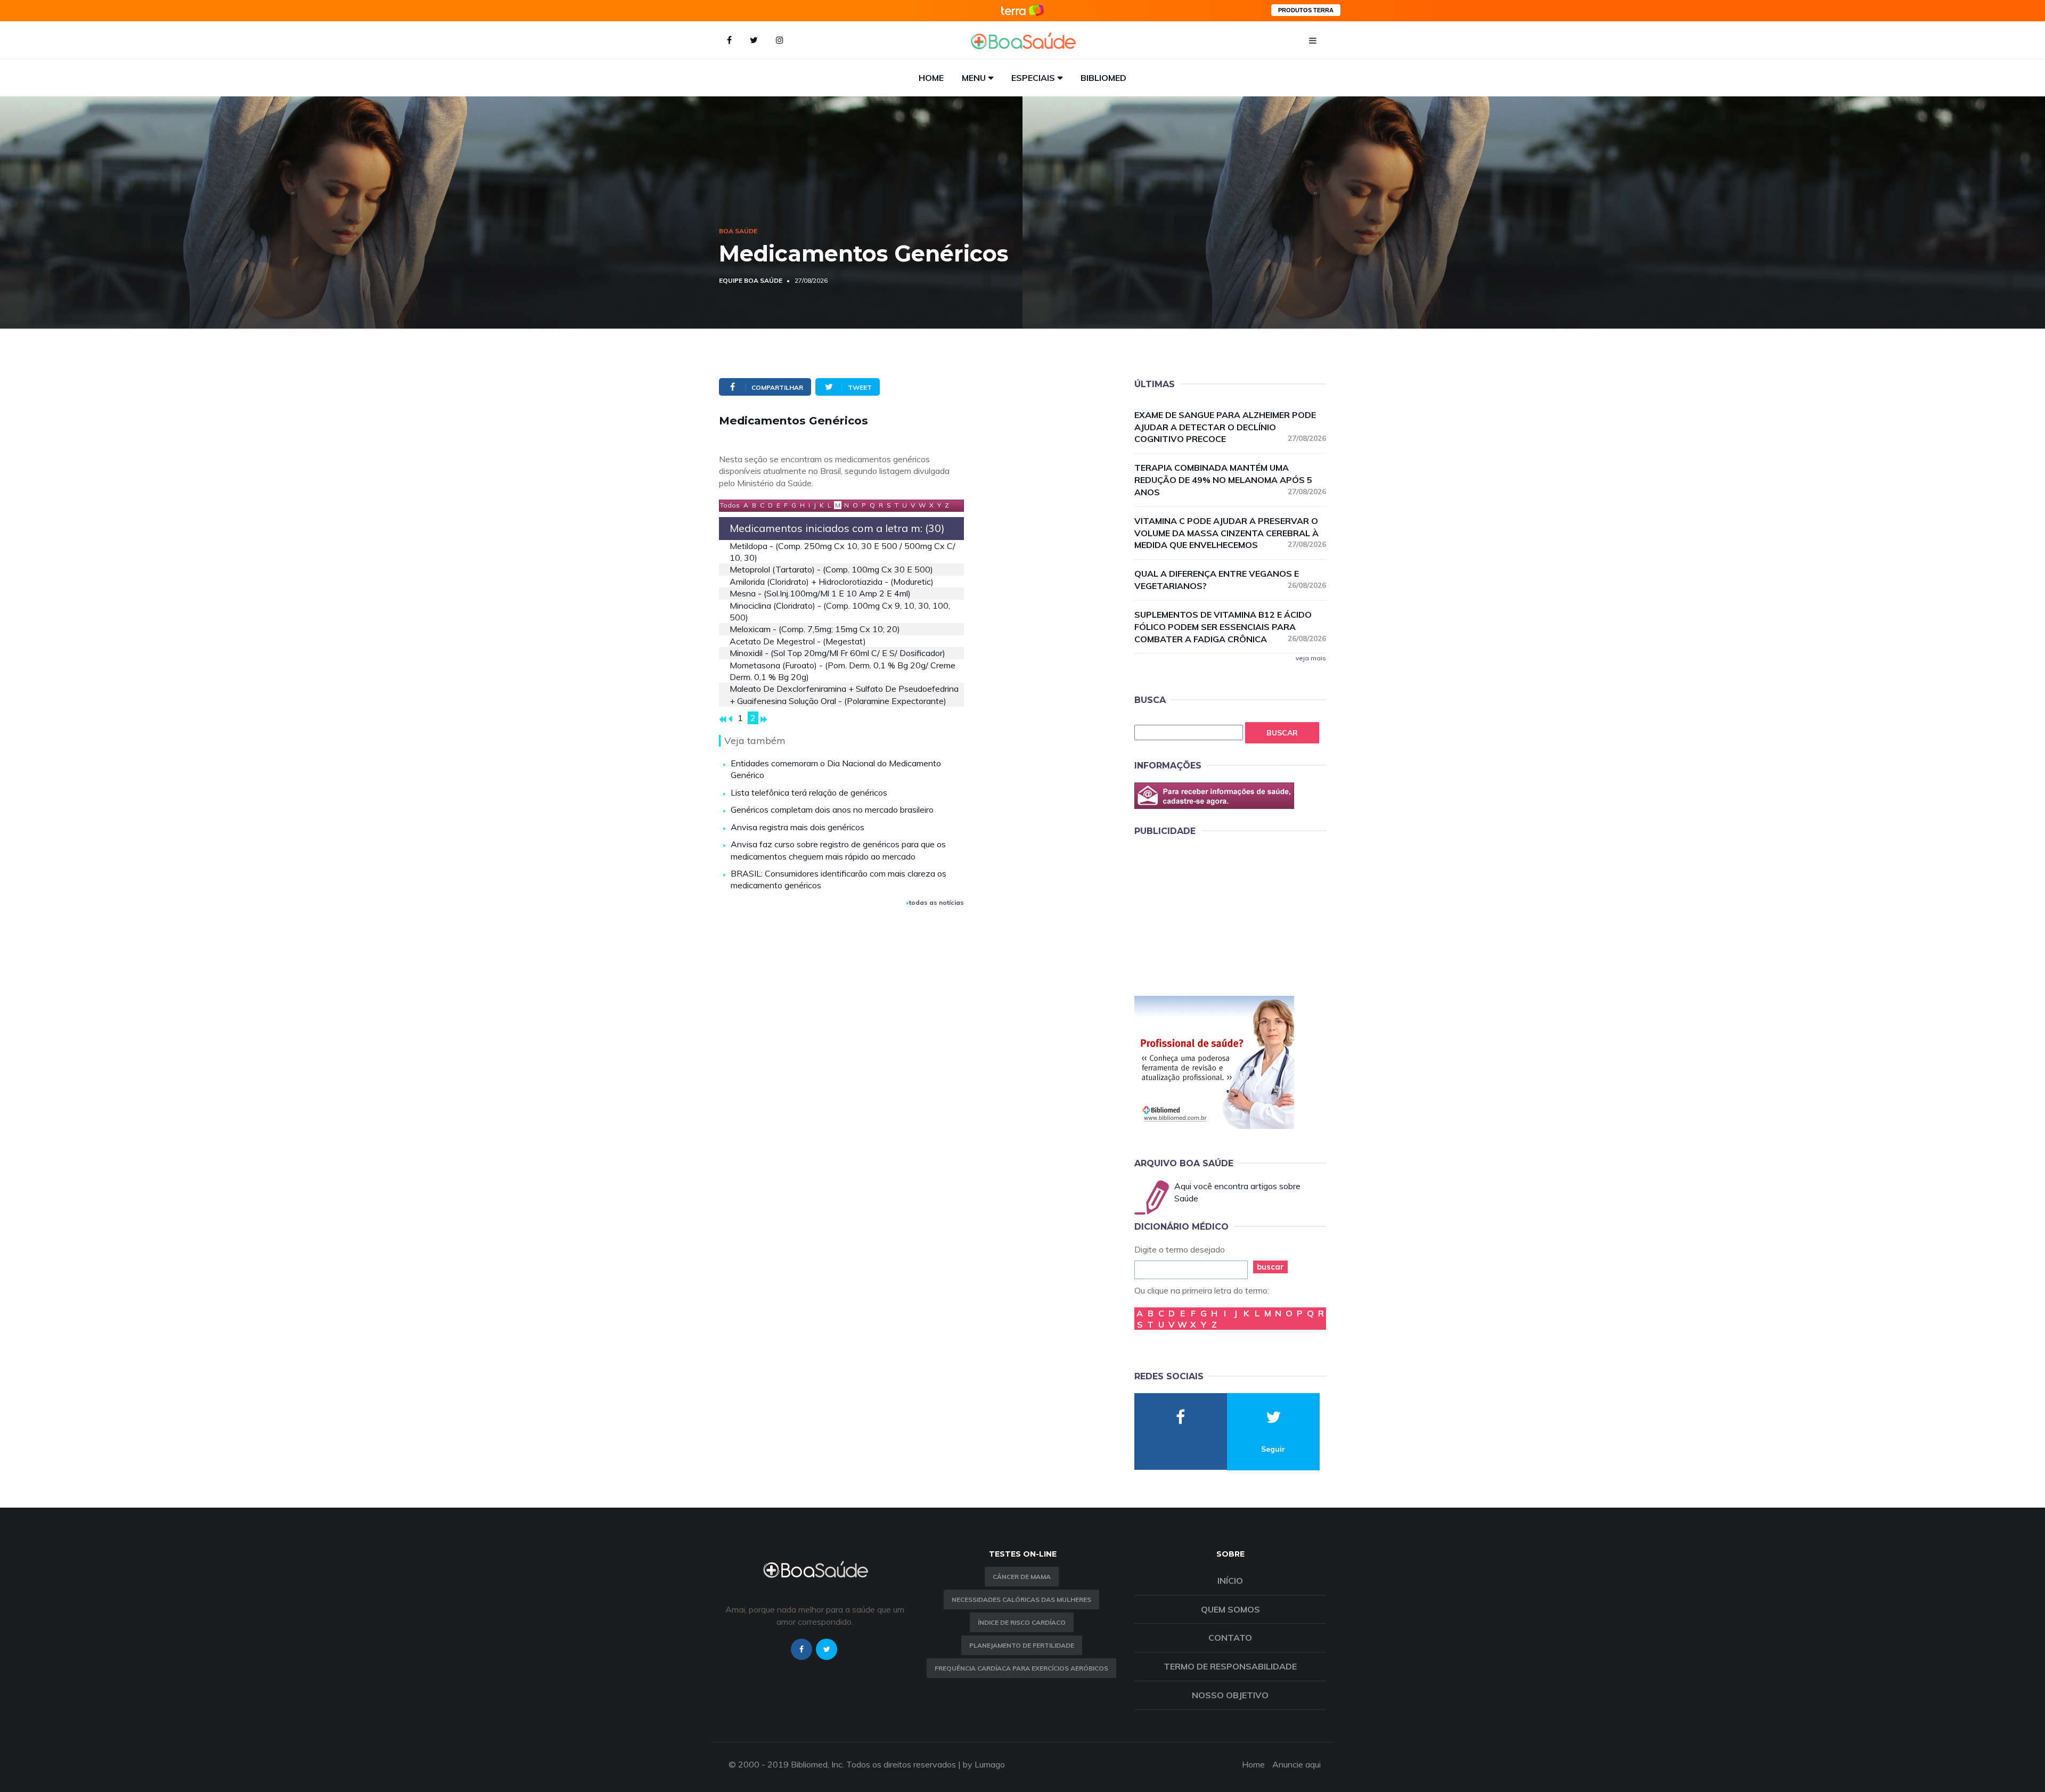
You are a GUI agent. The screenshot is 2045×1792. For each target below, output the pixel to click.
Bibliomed (1103, 78)
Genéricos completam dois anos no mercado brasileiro (832, 809)
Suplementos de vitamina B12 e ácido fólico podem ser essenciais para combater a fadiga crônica (1230, 627)
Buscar (1282, 733)
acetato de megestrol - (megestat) (798, 641)
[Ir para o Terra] (1023, 10)
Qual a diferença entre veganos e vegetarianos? (1230, 580)
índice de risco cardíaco (1022, 1622)
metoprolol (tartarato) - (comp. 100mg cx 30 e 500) (831, 569)
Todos (730, 505)
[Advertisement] (1214, 914)
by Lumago (984, 1764)
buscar (1270, 1267)
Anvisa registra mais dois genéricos (797, 827)
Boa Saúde (738, 231)
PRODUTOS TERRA (1306, 10)
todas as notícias (936, 902)
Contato (1230, 1638)
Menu (974, 78)
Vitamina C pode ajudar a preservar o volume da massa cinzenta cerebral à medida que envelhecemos (1230, 533)
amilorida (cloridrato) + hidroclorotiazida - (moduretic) (832, 582)
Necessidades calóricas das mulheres (1021, 1599)
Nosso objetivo (1230, 1695)
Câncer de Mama (1022, 1577)
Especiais (1033, 78)
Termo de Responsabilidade (1230, 1666)
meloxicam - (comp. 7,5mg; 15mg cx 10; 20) (815, 629)
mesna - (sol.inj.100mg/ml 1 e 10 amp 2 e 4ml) (820, 593)
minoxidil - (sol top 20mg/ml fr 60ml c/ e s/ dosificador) (837, 653)
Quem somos (1230, 1609)
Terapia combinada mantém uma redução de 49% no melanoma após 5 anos (1230, 480)
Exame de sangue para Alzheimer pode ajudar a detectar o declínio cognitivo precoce (1230, 427)
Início (1230, 1581)
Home (931, 78)
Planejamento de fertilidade (1022, 1645)
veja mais (1311, 658)
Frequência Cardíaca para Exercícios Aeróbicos (1021, 1668)
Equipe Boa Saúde (751, 280)
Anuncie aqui (1296, 1764)
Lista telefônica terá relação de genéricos (809, 792)
